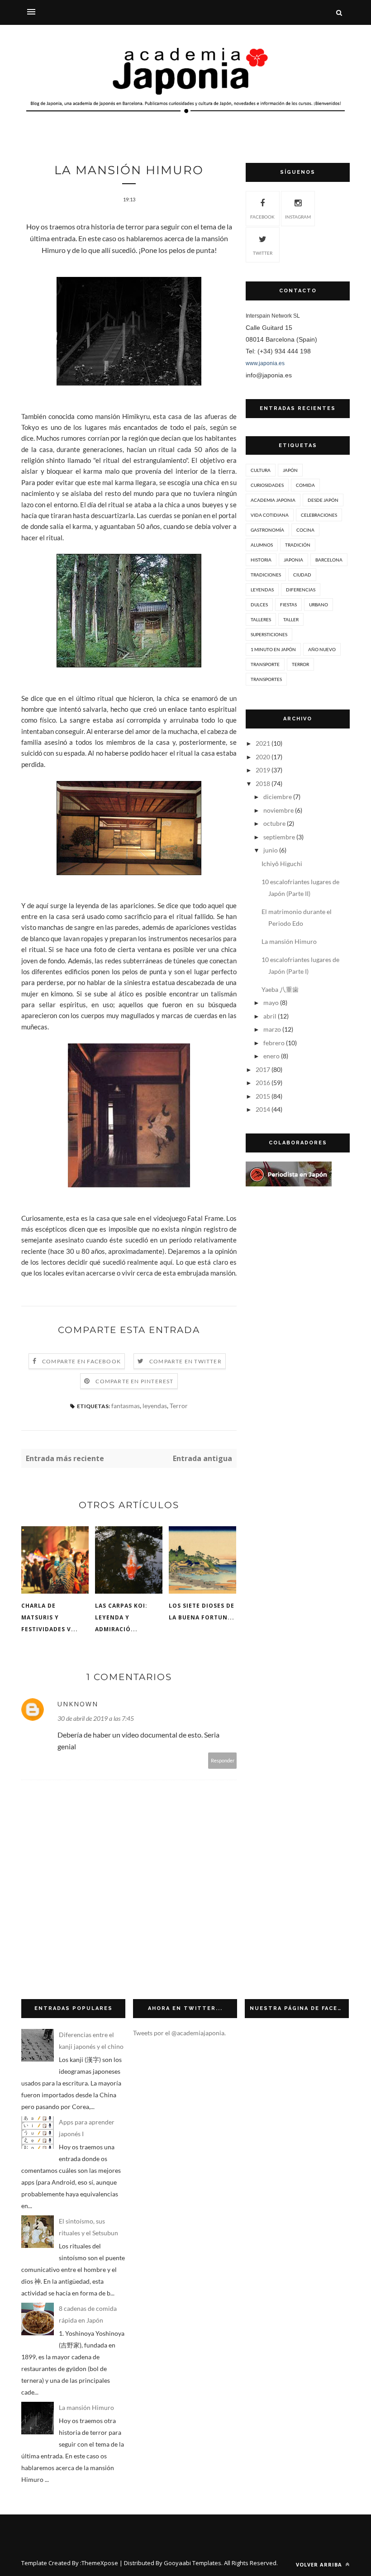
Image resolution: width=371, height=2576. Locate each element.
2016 (263, 1083)
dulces (259, 605)
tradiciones (266, 575)
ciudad (302, 575)
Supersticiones (269, 634)
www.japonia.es (265, 363)
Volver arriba (320, 2564)
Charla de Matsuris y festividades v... (50, 1617)
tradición (298, 545)
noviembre (278, 810)
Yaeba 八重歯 (280, 989)
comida (305, 485)
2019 (263, 770)
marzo (272, 1029)
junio (271, 850)
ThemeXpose (100, 2563)
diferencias (301, 590)
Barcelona (329, 560)
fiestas (288, 605)
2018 (263, 783)
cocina (305, 530)
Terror (179, 1406)
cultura (261, 470)
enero (271, 1056)
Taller (291, 619)
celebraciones (319, 515)
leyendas (155, 1406)
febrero (274, 1043)
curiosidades (267, 485)
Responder (223, 1760)
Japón (290, 470)
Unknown (78, 1704)
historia (261, 560)
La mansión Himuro (289, 941)
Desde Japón (323, 500)
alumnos (262, 545)
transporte (265, 664)
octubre (274, 823)
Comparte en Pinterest (134, 1381)
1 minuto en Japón (273, 649)
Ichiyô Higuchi (282, 864)
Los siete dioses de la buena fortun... (202, 1612)
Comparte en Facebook (81, 1361)
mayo (271, 1002)
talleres (261, 619)
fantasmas (126, 1406)
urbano (319, 605)
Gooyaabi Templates (193, 2563)
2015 (263, 1096)
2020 (263, 757)
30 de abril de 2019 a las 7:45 (96, 1718)
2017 (263, 1069)
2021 (263, 743)
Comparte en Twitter (185, 1361)
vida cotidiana (270, 515)
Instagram (298, 217)
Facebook (262, 217)
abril (270, 1016)
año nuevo (322, 649)
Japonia (293, 560)
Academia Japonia (273, 500)
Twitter (263, 253)
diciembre (278, 797)
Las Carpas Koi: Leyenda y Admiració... (121, 1617)
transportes (266, 679)
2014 (263, 1109)
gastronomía (267, 530)
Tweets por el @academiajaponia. (179, 2033)
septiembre (279, 837)
